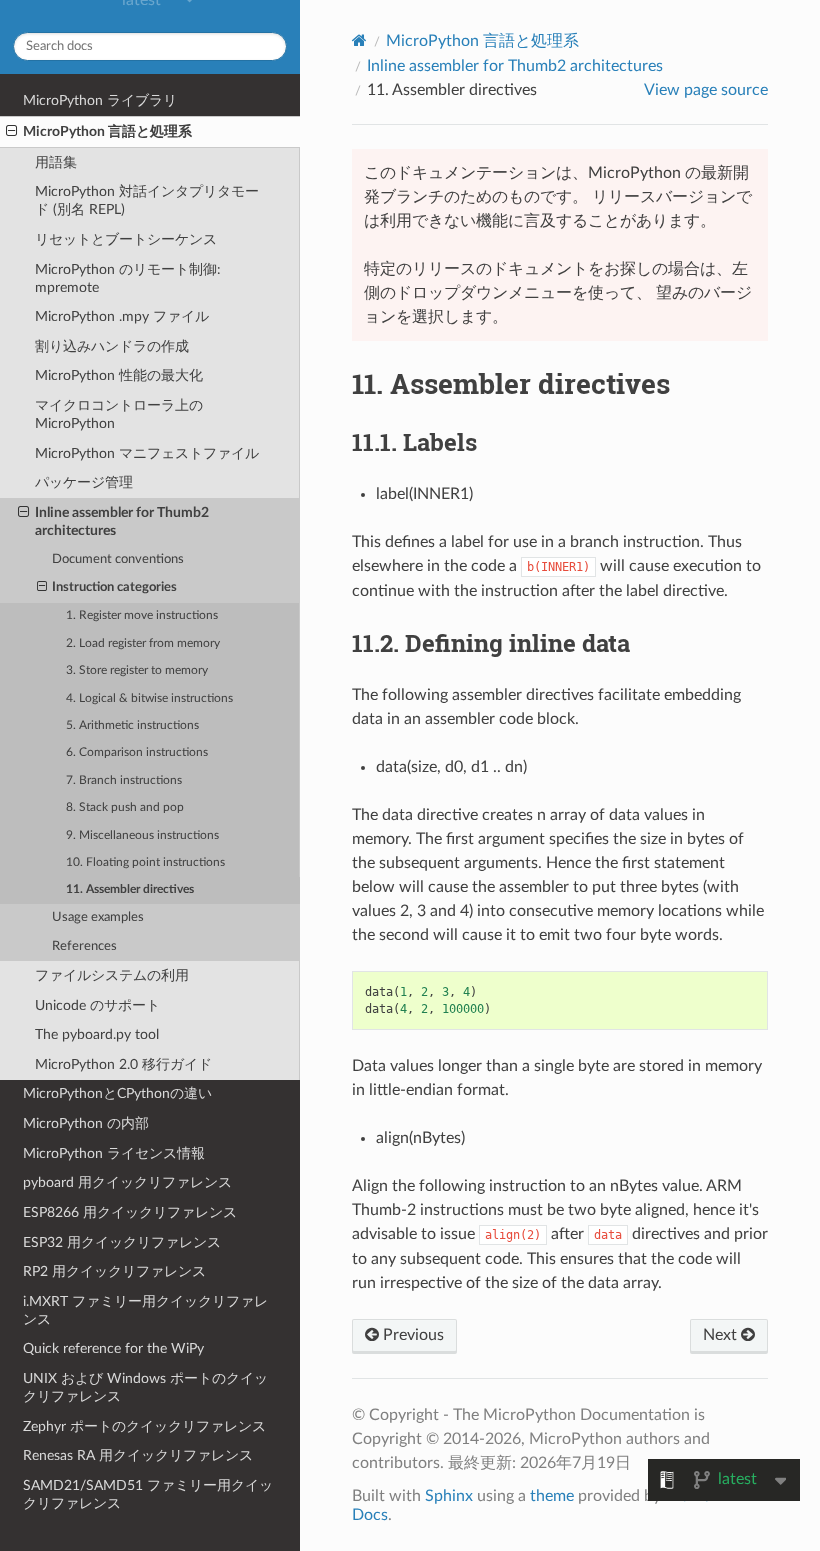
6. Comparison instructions (137, 752)
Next (722, 1335)
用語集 (56, 162)
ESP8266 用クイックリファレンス (130, 1212)
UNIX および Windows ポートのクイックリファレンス (145, 1387)
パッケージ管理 (84, 482)
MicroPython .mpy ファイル (122, 316)
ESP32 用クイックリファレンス (122, 1242)
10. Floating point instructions (145, 862)
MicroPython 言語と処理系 (107, 131)
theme (552, 1496)
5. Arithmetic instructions (132, 725)
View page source (706, 90)
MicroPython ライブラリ (100, 100)
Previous (411, 1335)
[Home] (359, 40)
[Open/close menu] (11, 132)
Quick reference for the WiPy (113, 1348)
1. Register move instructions (142, 615)
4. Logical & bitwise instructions (149, 698)
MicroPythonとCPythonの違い (117, 1093)
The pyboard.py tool (97, 1034)
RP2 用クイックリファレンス (114, 1271)
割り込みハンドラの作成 (112, 346)
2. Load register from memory (143, 643)
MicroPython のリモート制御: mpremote (128, 278)
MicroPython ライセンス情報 (114, 1153)
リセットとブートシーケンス (126, 239)
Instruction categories (114, 587)
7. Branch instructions (124, 780)
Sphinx (449, 1496)
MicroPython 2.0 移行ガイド (123, 1064)
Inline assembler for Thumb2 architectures (122, 521)
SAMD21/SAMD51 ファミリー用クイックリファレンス (148, 1494)
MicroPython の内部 (86, 1123)
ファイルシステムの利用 (112, 975)
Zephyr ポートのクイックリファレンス (144, 1426)
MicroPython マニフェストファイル (147, 453)
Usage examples (98, 917)
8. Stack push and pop (125, 807)
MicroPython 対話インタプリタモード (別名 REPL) (147, 200)
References (84, 946)
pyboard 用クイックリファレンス (127, 1182)
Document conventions (118, 559)
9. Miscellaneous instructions (142, 835)
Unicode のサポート (97, 1005)
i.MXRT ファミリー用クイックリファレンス (145, 1310)
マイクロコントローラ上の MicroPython (119, 414)
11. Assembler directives (130, 889)
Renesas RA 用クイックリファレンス (138, 1455)
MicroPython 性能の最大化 (119, 375)
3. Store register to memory (137, 670)
